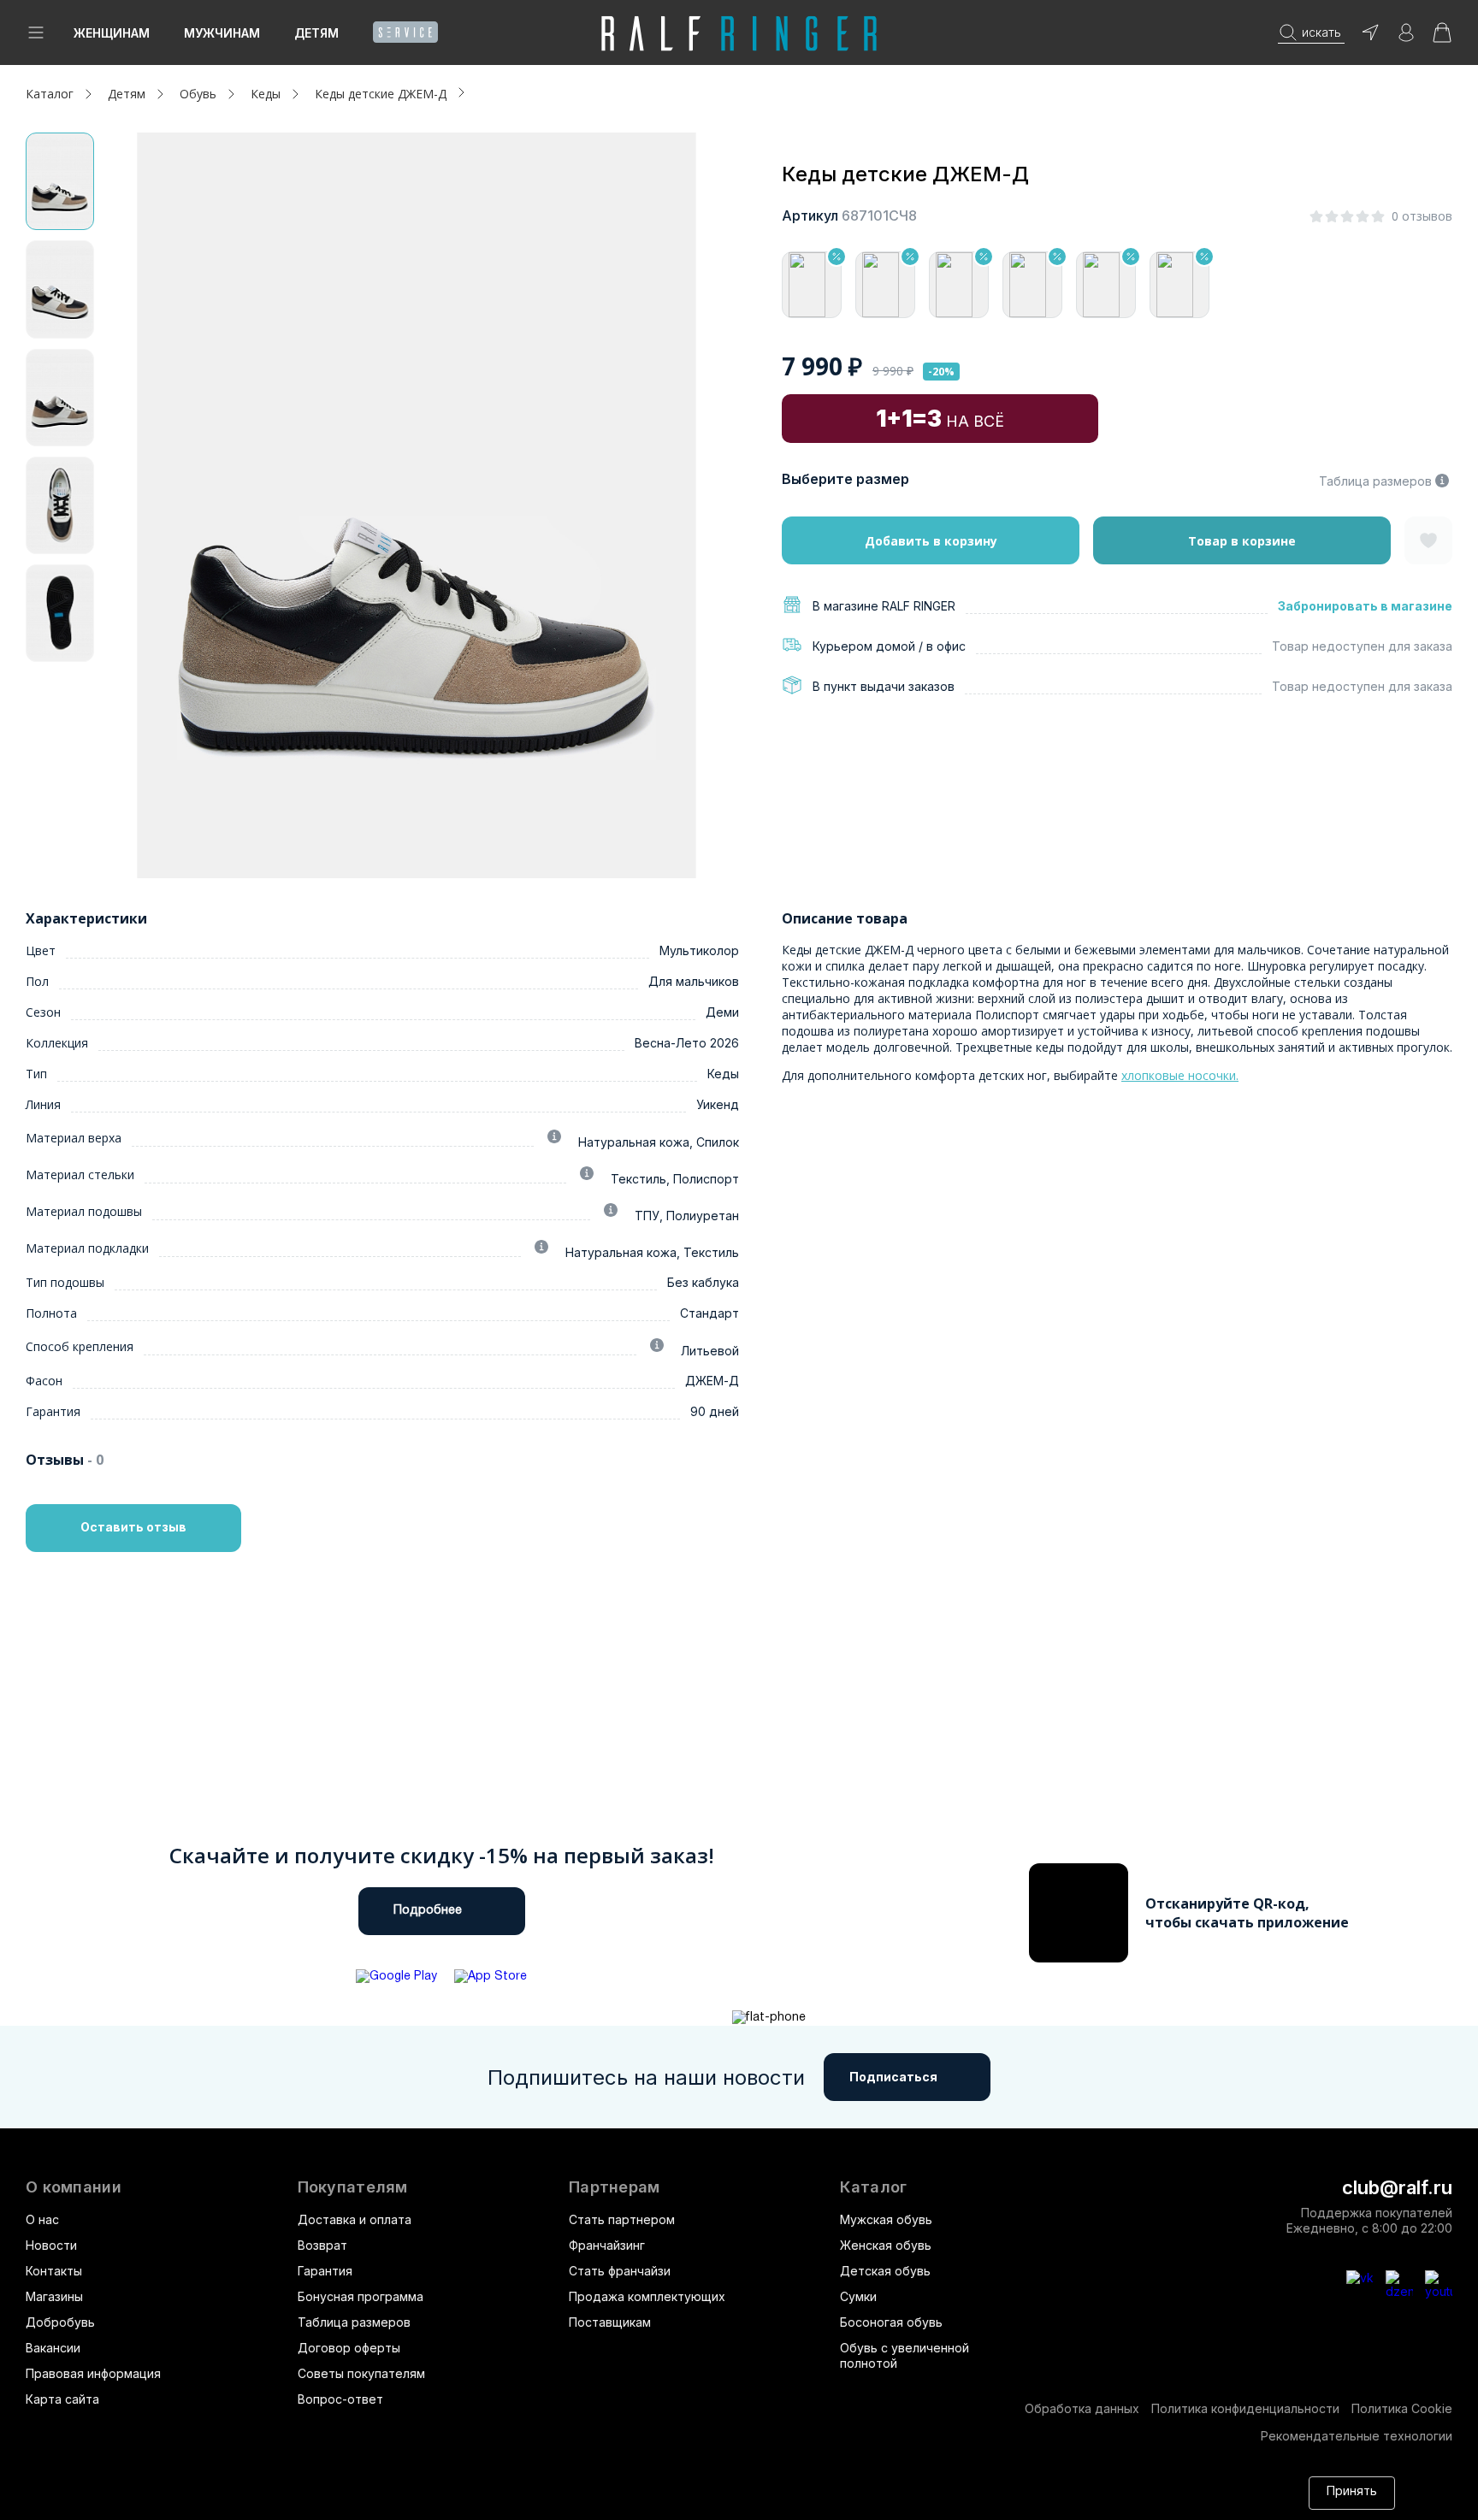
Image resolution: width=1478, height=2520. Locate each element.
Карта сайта (62, 2399)
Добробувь (60, 2322)
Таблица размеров (1375, 481)
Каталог (873, 2187)
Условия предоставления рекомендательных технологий (476, 2501)
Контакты (54, 2271)
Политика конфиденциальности (1245, 2408)
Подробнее (428, 1911)
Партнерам (615, 2187)
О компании (74, 2187)
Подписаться (893, 2077)
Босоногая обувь (891, 2322)
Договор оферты (349, 2348)
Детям (316, 33)
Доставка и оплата (355, 2219)
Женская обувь (886, 2245)
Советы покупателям (361, 2373)
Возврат (322, 2245)
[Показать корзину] (1442, 38)
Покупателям (353, 2187)
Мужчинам (222, 33)
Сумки (858, 2296)
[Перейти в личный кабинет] (1406, 38)
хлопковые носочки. (1180, 1075)
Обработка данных (1082, 2408)
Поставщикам (610, 2322)
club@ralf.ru (1397, 2187)
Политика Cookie (1402, 2408)
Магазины (54, 2296)
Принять (1352, 2492)
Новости (51, 2245)
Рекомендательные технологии (1357, 2436)
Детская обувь (885, 2271)
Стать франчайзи (620, 2271)
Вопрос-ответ (340, 2399)
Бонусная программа (361, 2296)
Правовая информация (93, 2373)
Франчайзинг (607, 2245)
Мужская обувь (886, 2219)
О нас (42, 2219)
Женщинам (112, 33)
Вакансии (53, 2348)
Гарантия (325, 2271)
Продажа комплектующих (647, 2296)
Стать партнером (622, 2219)
